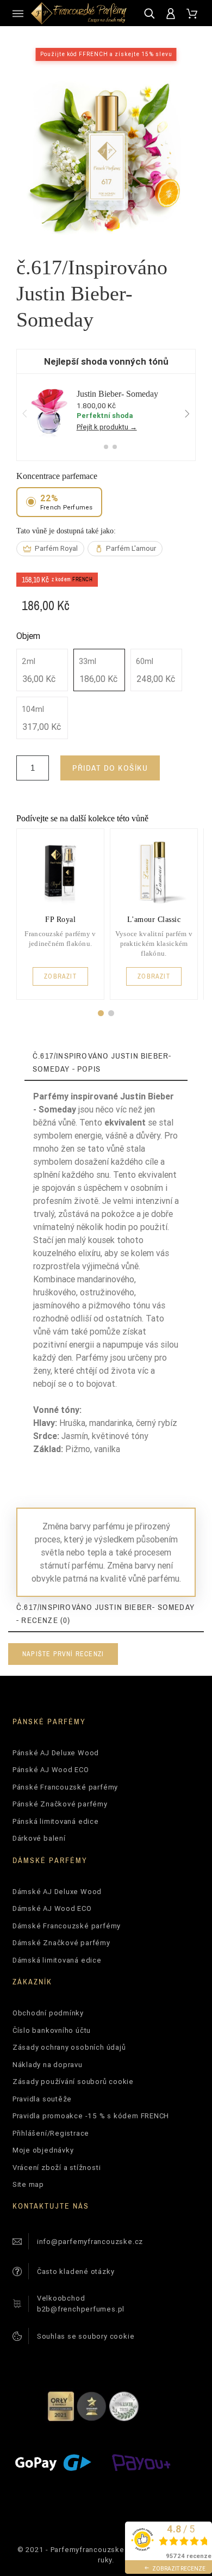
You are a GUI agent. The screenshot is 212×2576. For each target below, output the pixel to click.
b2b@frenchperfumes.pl (81, 2309)
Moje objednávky (43, 2150)
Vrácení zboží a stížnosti (57, 2168)
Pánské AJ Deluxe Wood (56, 1753)
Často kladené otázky (76, 2271)
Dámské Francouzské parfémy (67, 1926)
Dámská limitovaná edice (57, 1960)
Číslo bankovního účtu (52, 2030)
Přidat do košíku (110, 768)
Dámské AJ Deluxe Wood (57, 1892)
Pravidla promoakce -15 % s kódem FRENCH (91, 2116)
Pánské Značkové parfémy (60, 1804)
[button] (101, 1013)
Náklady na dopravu (48, 2065)
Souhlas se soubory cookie (86, 2336)
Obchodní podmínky (48, 2013)
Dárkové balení (39, 1838)
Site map (28, 2184)
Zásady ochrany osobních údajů (69, 2047)
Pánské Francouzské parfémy (65, 1787)
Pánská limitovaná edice (56, 1821)
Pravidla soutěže (42, 2099)
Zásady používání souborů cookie (73, 2082)
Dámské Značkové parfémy (61, 1943)
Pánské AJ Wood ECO (51, 1770)
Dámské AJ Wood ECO (52, 1908)
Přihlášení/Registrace (51, 2133)
